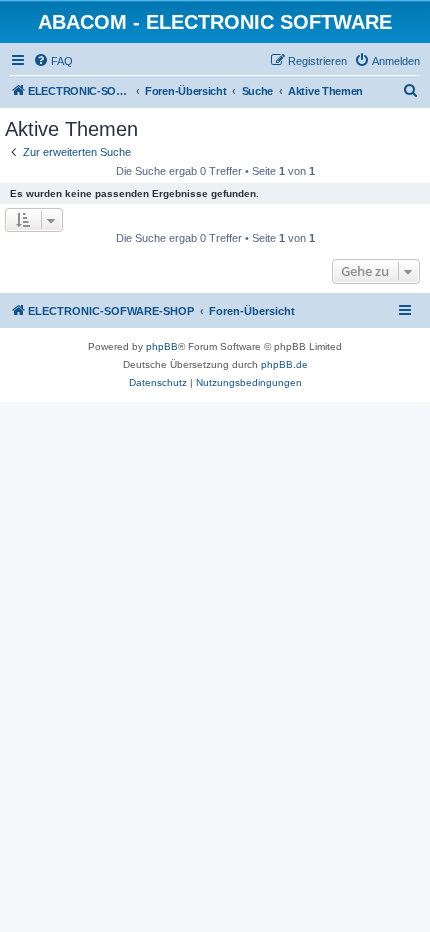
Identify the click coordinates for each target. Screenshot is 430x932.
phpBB (162, 346)
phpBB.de (284, 364)
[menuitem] (53, 61)
